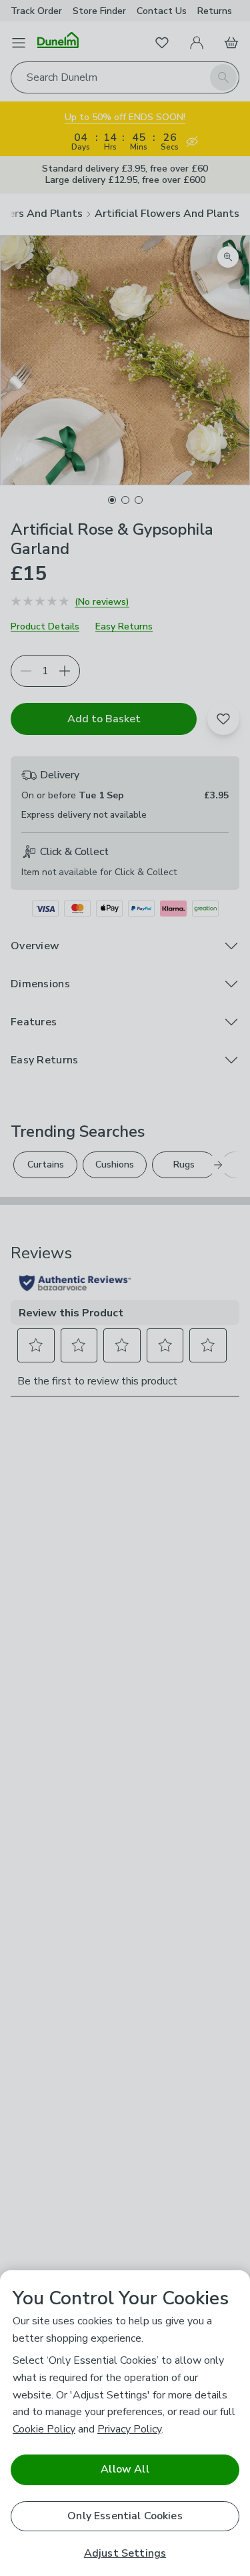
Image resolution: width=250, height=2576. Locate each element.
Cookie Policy (44, 2429)
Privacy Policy (129, 2429)
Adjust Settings (125, 2554)
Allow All (125, 2469)
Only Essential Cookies (125, 2516)
